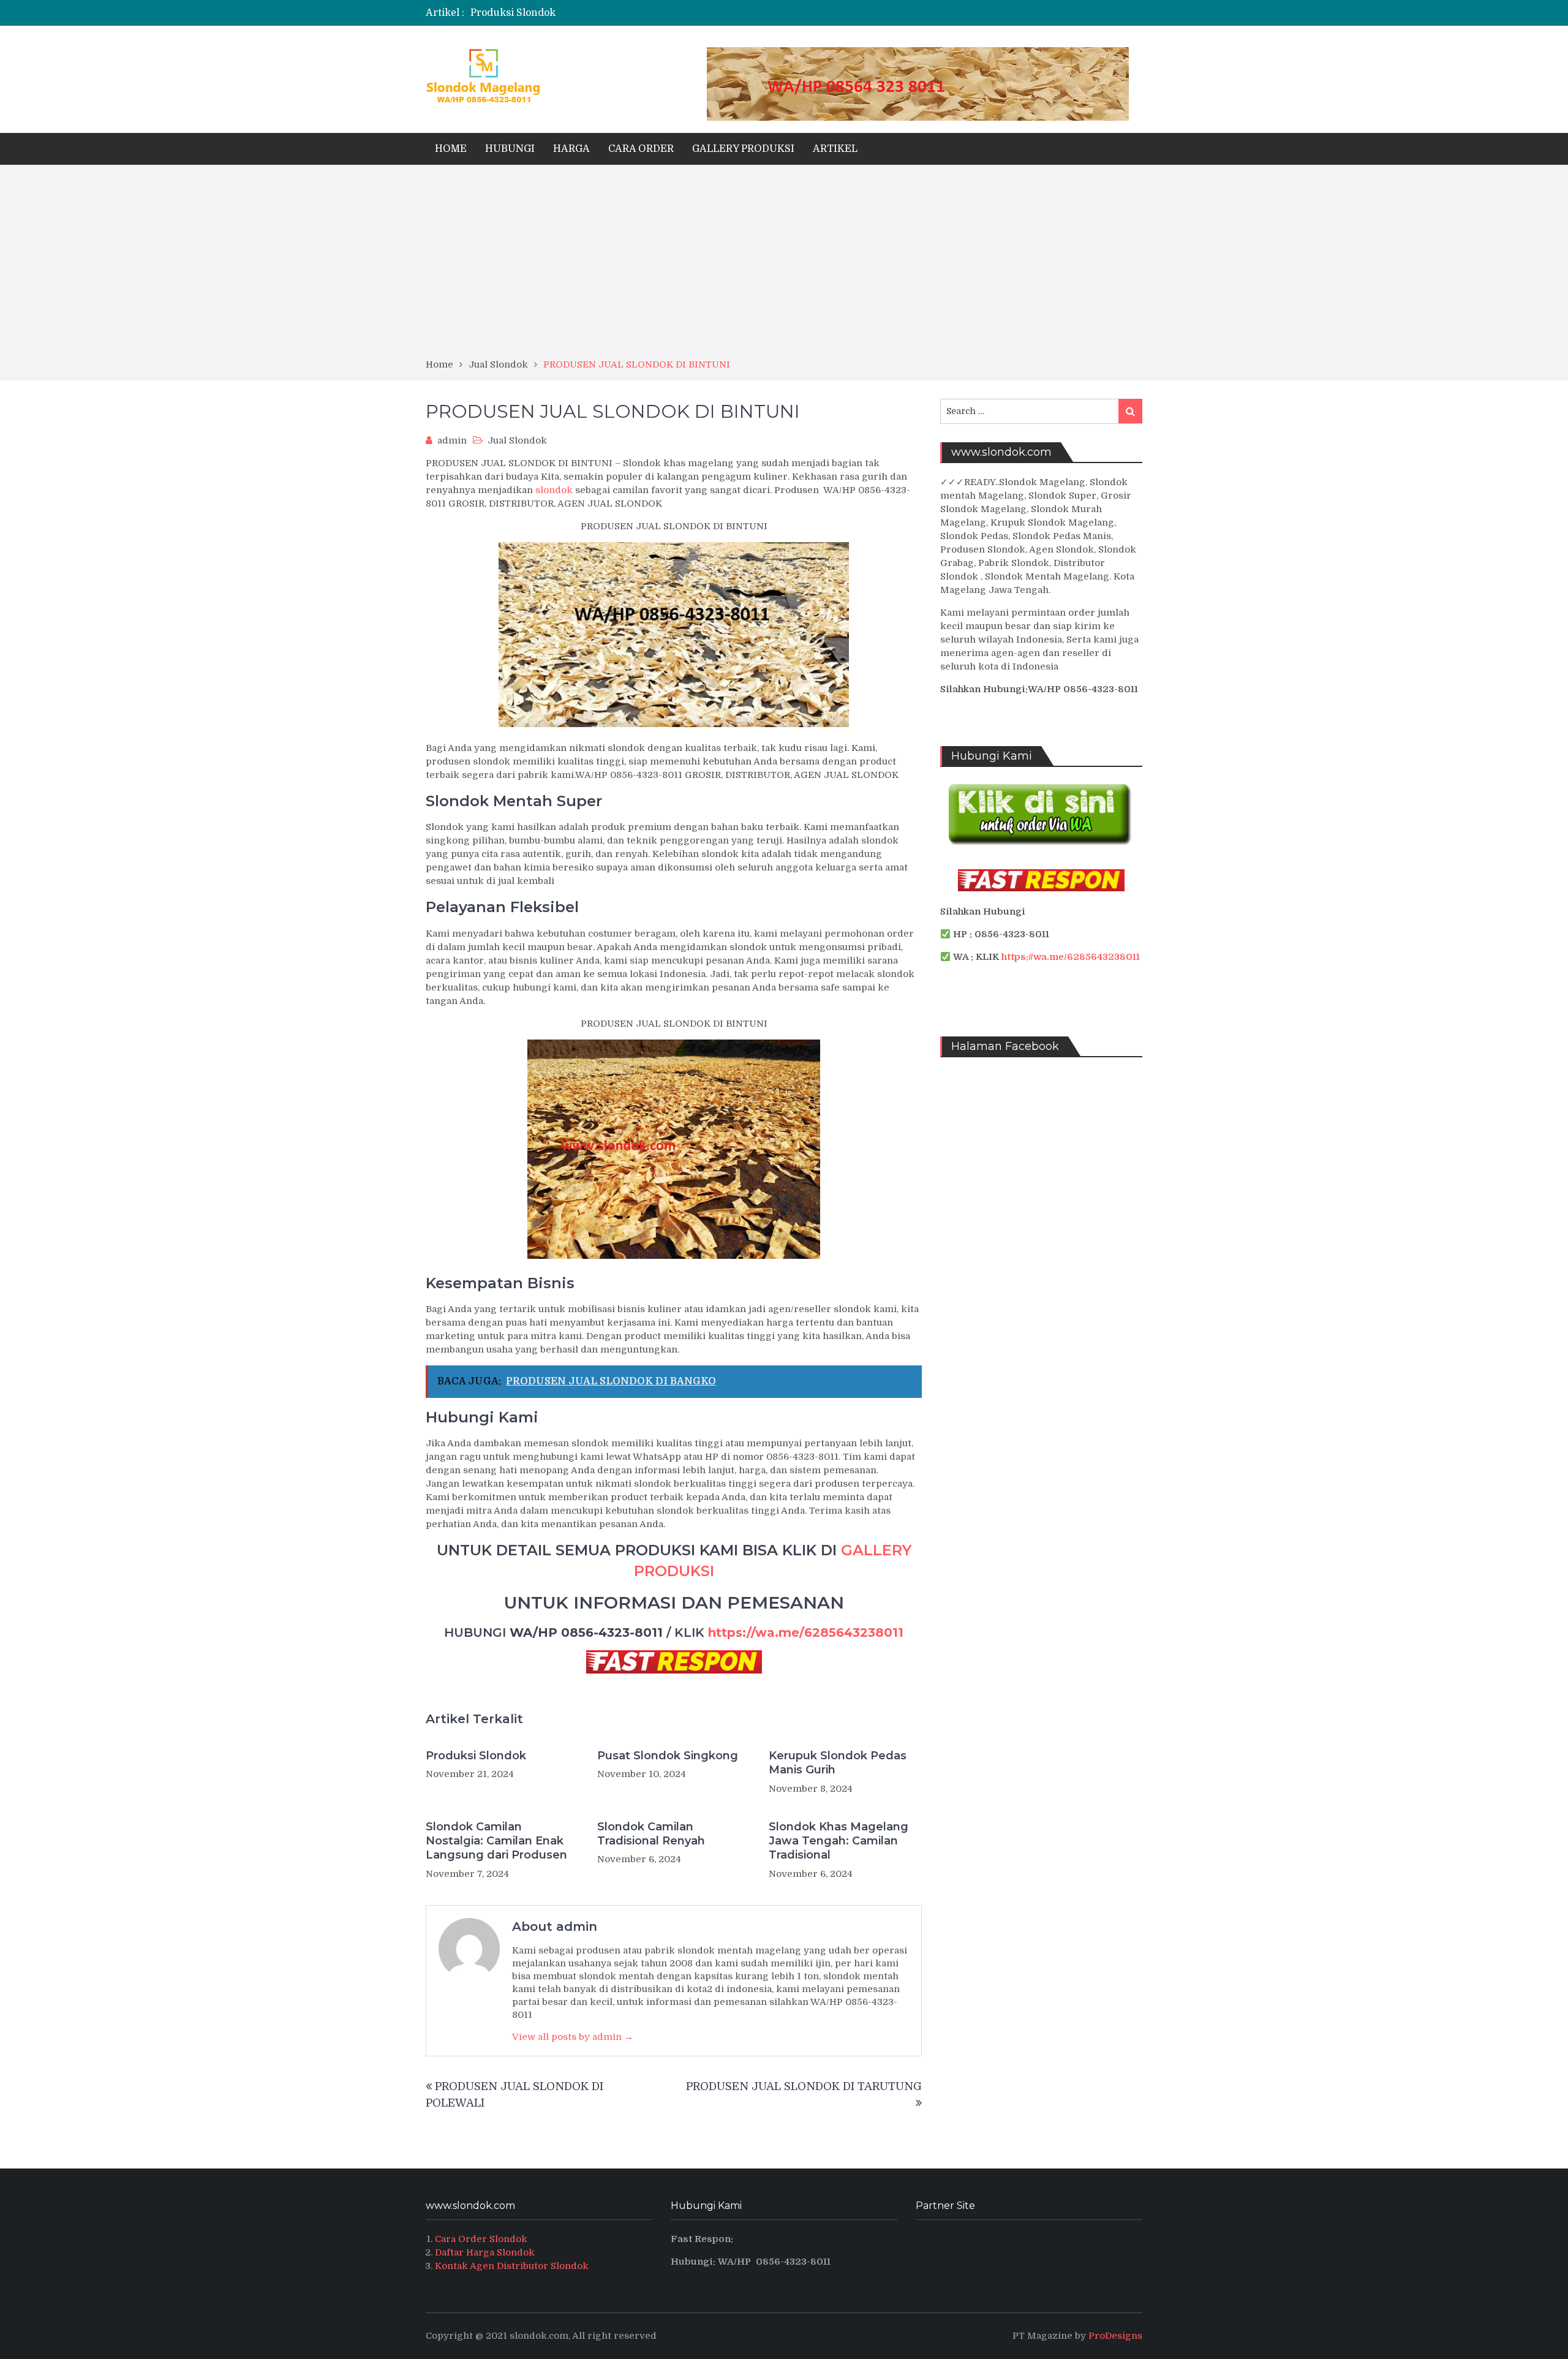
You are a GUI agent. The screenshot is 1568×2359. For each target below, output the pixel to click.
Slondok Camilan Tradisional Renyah (651, 1834)
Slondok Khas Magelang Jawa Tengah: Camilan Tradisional (839, 1841)
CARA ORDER (641, 149)
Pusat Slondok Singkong (668, 1756)
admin (452, 440)
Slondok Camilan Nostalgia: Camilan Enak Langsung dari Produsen (496, 1841)
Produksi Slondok (513, 13)
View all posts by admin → (573, 2037)
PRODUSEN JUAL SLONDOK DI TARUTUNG (804, 2086)
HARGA (571, 149)
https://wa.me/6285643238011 (806, 1632)
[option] (663, 13)
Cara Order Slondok (481, 2239)
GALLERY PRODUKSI (743, 149)
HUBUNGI (510, 149)
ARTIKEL (835, 149)
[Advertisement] (784, 266)
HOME (451, 149)
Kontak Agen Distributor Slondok (512, 2266)
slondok (554, 490)
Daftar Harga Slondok (485, 2252)
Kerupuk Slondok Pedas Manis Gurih (838, 1763)
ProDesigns (1115, 2336)
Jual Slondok (517, 440)
